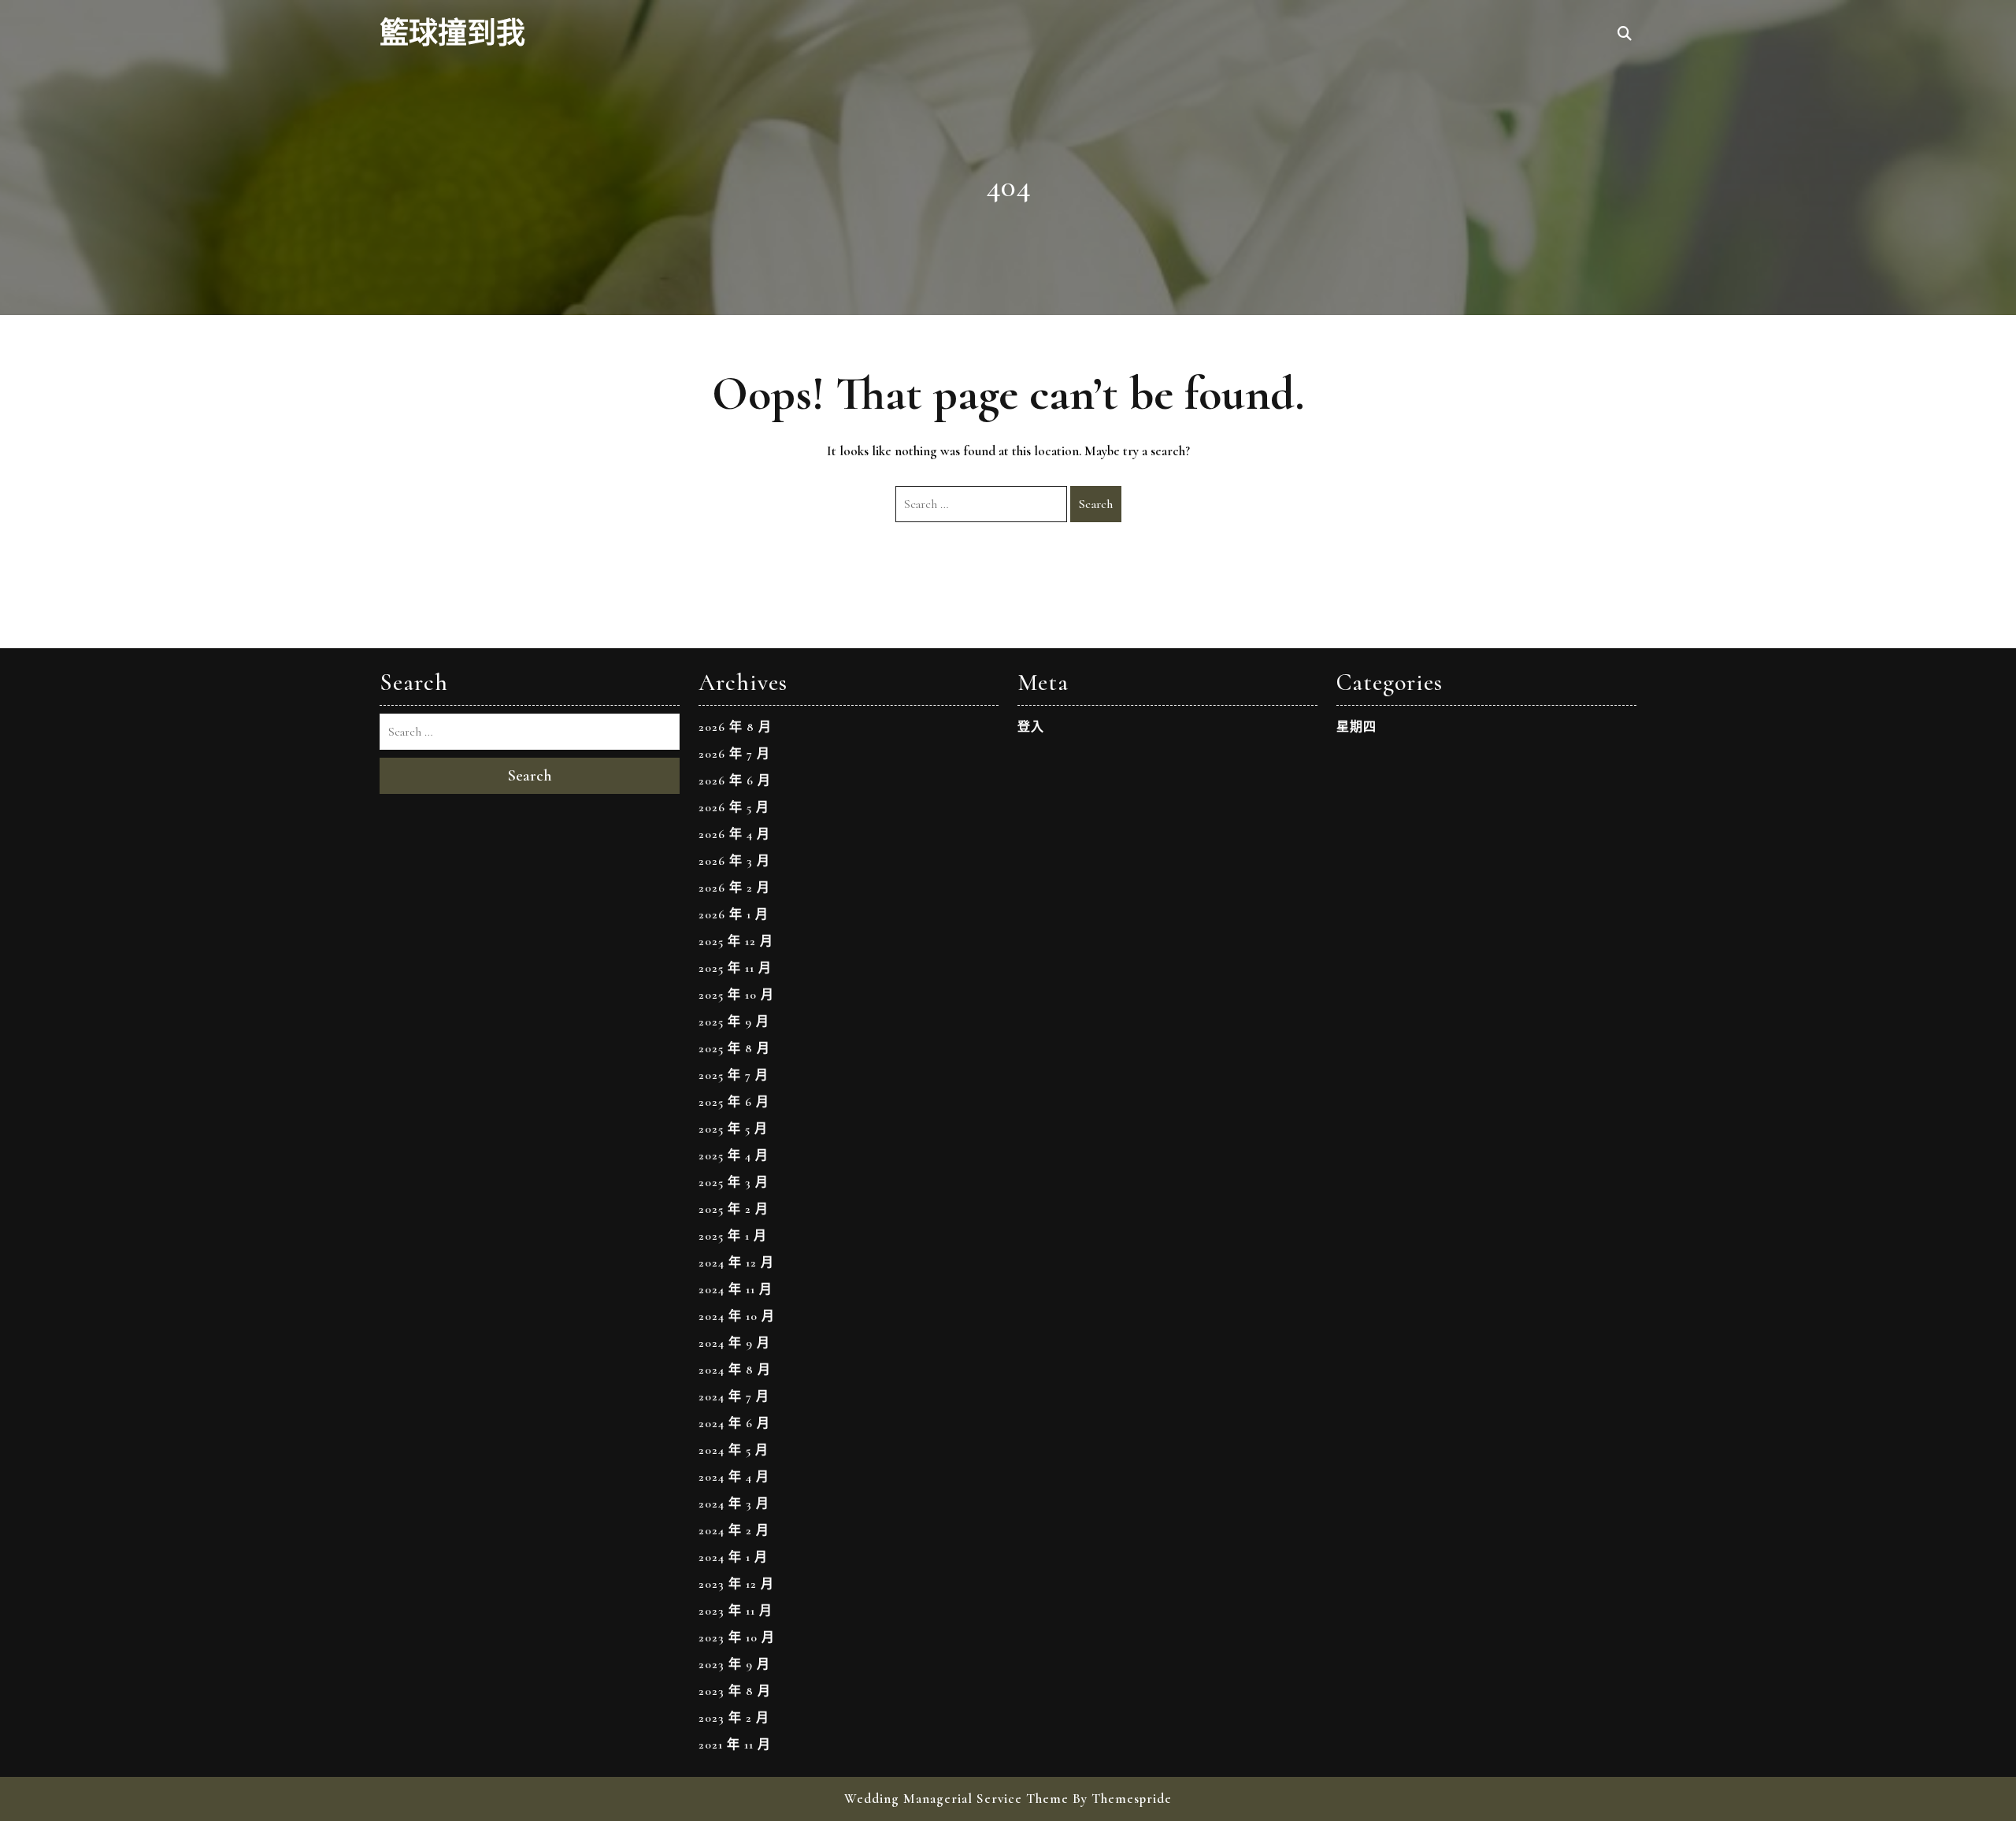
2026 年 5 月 (734, 807)
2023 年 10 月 (737, 1637)
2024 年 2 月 (734, 1530)
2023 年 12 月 (736, 1584)
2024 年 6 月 (734, 1423)
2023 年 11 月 (736, 1611)
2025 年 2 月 (734, 1209)
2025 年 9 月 (734, 1022)
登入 (1031, 727)
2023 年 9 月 (734, 1664)
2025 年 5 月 (733, 1129)
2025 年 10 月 (736, 995)
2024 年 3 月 (734, 1504)
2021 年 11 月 (735, 1745)
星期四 (1356, 727)
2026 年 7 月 (734, 754)
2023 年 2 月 (734, 1718)
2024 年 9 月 (734, 1343)
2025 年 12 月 (736, 941)
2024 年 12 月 (736, 1263)
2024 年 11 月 (736, 1289)
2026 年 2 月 (734, 888)
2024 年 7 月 (734, 1396)
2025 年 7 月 (734, 1075)
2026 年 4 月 (734, 834)
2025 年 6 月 (734, 1102)
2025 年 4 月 (734, 1155)
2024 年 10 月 (737, 1316)
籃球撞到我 (452, 34)
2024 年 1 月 (733, 1557)
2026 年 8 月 (735, 727)
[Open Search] (1625, 35)
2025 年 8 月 (734, 1048)
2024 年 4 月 (734, 1477)
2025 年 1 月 (733, 1236)
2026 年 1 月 (734, 914)
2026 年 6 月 (735, 781)
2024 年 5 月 (734, 1450)
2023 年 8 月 (735, 1691)
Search (1096, 504)
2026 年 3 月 (734, 861)
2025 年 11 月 (735, 968)
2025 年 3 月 (734, 1182)
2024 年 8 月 (735, 1370)
